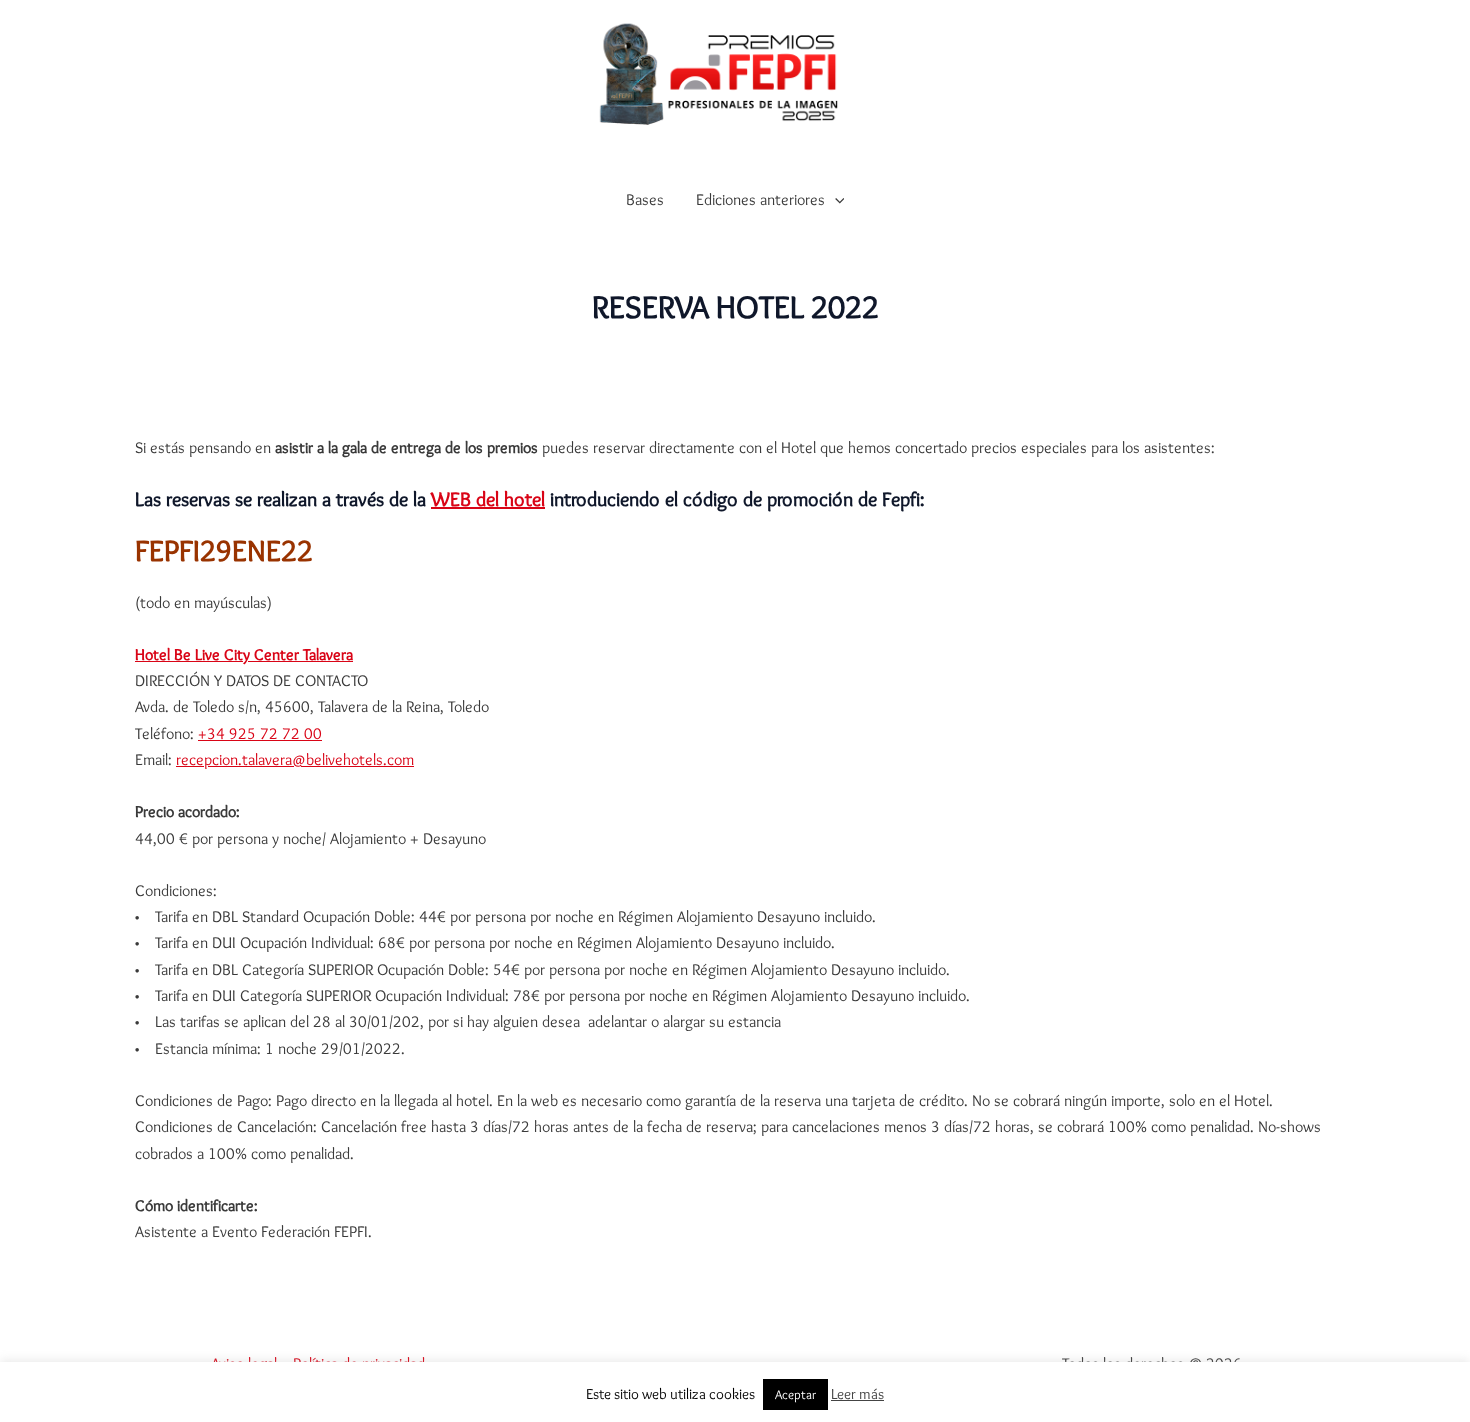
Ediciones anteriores (760, 199)
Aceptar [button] (795, 1394)
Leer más (857, 1394)
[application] (835, 200)
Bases (645, 199)
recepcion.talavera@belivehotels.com (295, 759)
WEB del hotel (488, 499)
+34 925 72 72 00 (260, 733)
